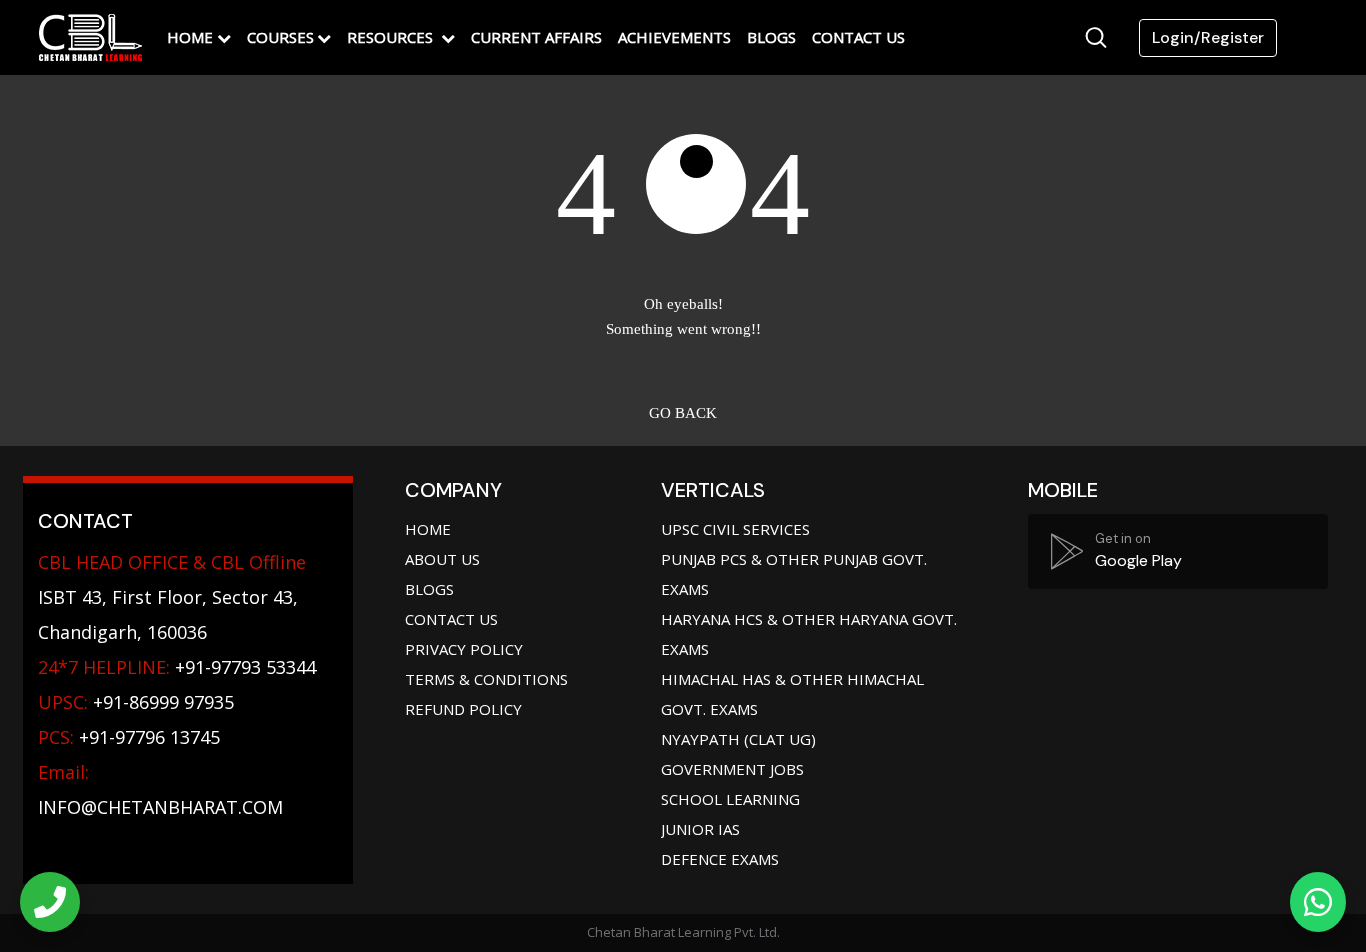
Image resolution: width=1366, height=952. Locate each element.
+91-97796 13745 (129, 737)
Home (190, 37)
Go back (683, 413)
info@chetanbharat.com (160, 807)
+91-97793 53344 (177, 667)
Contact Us (858, 37)
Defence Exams (720, 859)
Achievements (674, 37)
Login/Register (1208, 37)
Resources (392, 37)
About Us (442, 559)
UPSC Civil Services (735, 529)
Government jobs (732, 769)
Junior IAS (700, 829)
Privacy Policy (464, 649)
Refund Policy (463, 709)
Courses (280, 37)
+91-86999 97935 (136, 702)
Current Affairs (536, 37)
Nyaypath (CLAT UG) (738, 739)
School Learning (730, 799)
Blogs (771, 37)
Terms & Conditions (486, 679)
